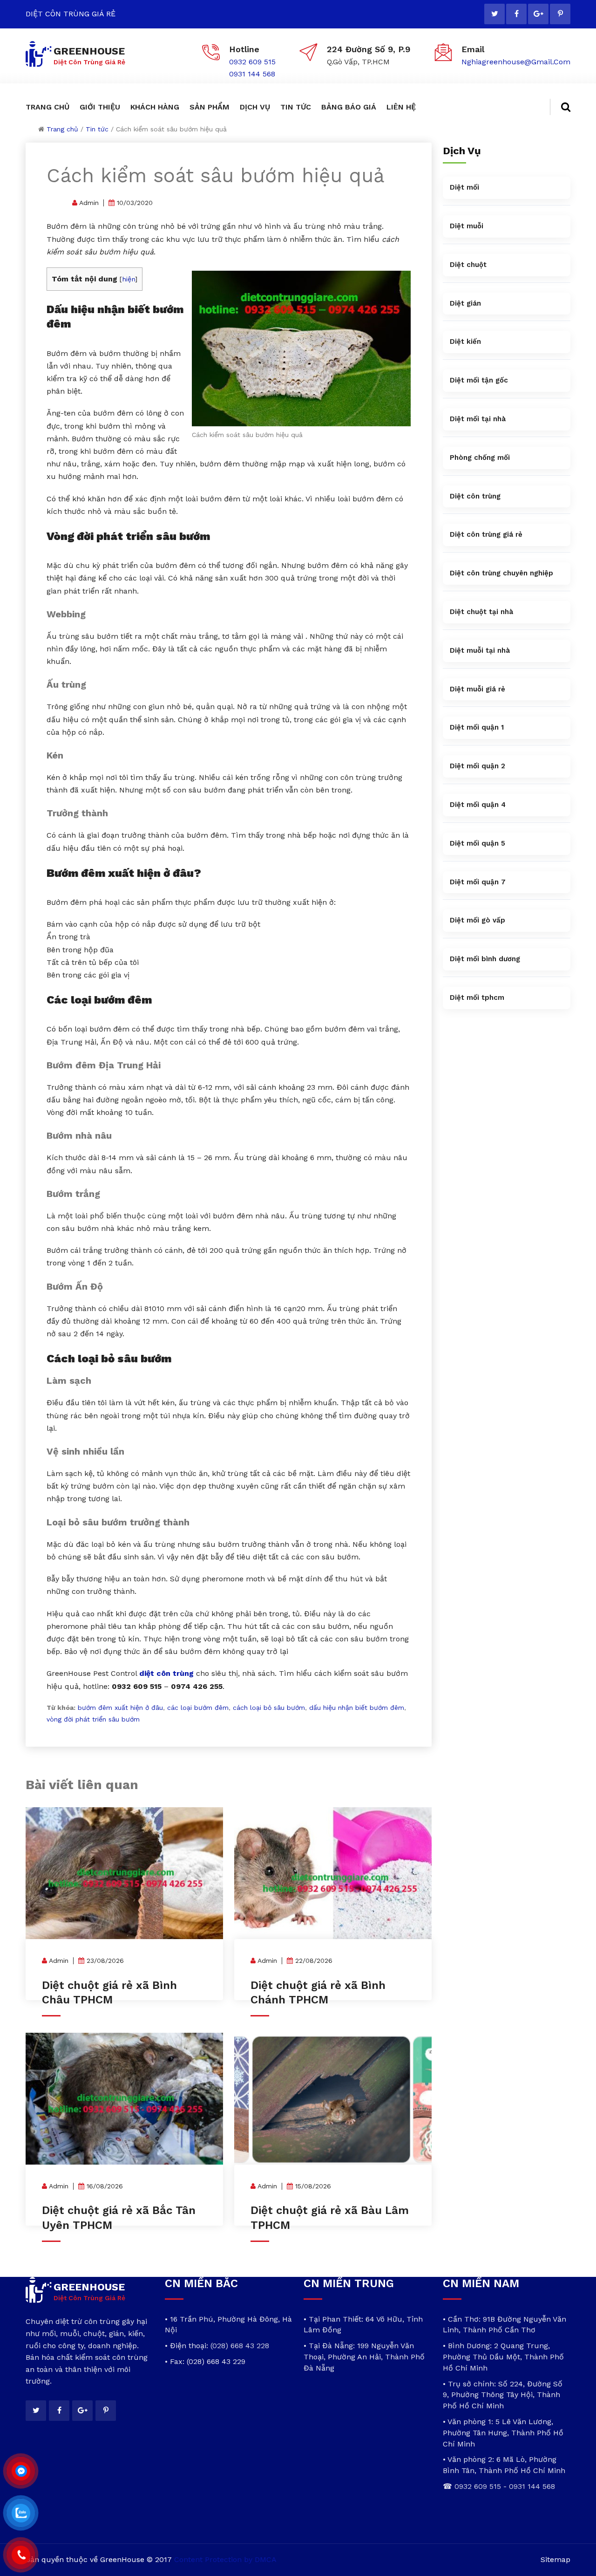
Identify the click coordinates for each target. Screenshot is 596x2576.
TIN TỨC (296, 107)
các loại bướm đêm (198, 1708)
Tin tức (97, 129)
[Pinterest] (560, 14)
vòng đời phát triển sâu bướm (93, 1719)
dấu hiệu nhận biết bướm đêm (357, 1708)
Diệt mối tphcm (477, 998)
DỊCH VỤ (255, 107)
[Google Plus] (538, 14)
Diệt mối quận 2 (477, 766)
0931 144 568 (252, 74)
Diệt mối (464, 187)
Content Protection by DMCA (225, 2559)
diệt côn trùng (166, 1673)
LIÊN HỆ (401, 107)
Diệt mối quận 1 (477, 727)
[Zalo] (21, 2513)
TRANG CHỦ (47, 107)
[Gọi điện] (21, 2555)
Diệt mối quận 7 (478, 882)
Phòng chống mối (480, 458)
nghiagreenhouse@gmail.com (516, 62)
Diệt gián (465, 303)
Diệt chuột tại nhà (481, 612)
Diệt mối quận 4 (478, 805)
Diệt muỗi (467, 226)
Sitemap (555, 2559)
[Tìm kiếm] (560, 107)
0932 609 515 (252, 62)
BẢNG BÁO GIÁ (349, 107)
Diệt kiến (465, 342)
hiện (129, 279)
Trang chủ (62, 129)
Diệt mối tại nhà (478, 419)
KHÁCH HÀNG (155, 107)
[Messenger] (21, 2471)
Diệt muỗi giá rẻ (477, 689)
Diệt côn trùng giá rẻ (486, 534)
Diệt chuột (468, 265)
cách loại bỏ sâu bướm (269, 1708)
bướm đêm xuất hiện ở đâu (120, 1708)
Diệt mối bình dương (485, 959)
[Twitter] (494, 14)
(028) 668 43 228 (240, 2346)
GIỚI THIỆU (100, 107)
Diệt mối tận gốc (479, 380)
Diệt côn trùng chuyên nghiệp (501, 573)
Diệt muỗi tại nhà (480, 650)
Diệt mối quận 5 (477, 843)
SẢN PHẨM (210, 107)
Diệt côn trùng (475, 496)
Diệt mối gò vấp (477, 920)
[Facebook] (516, 14)
